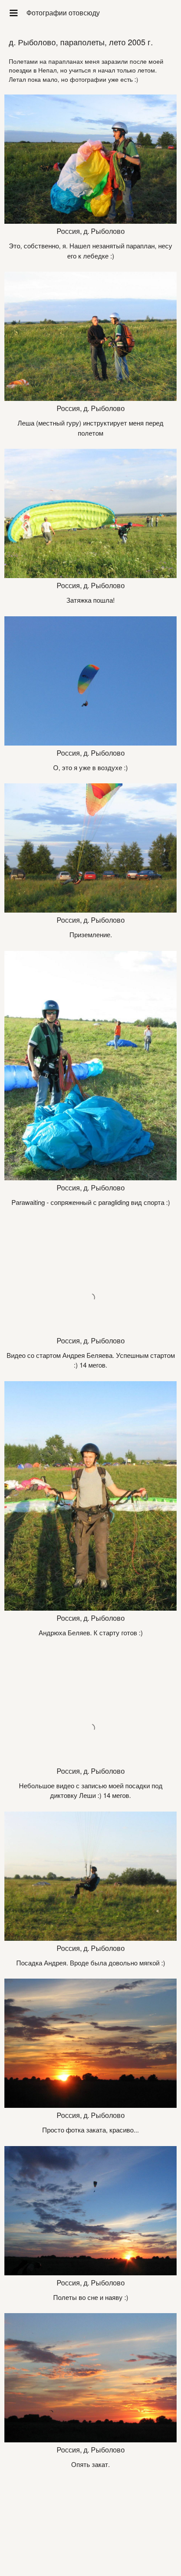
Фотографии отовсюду (63, 13)
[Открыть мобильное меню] (13, 13)
